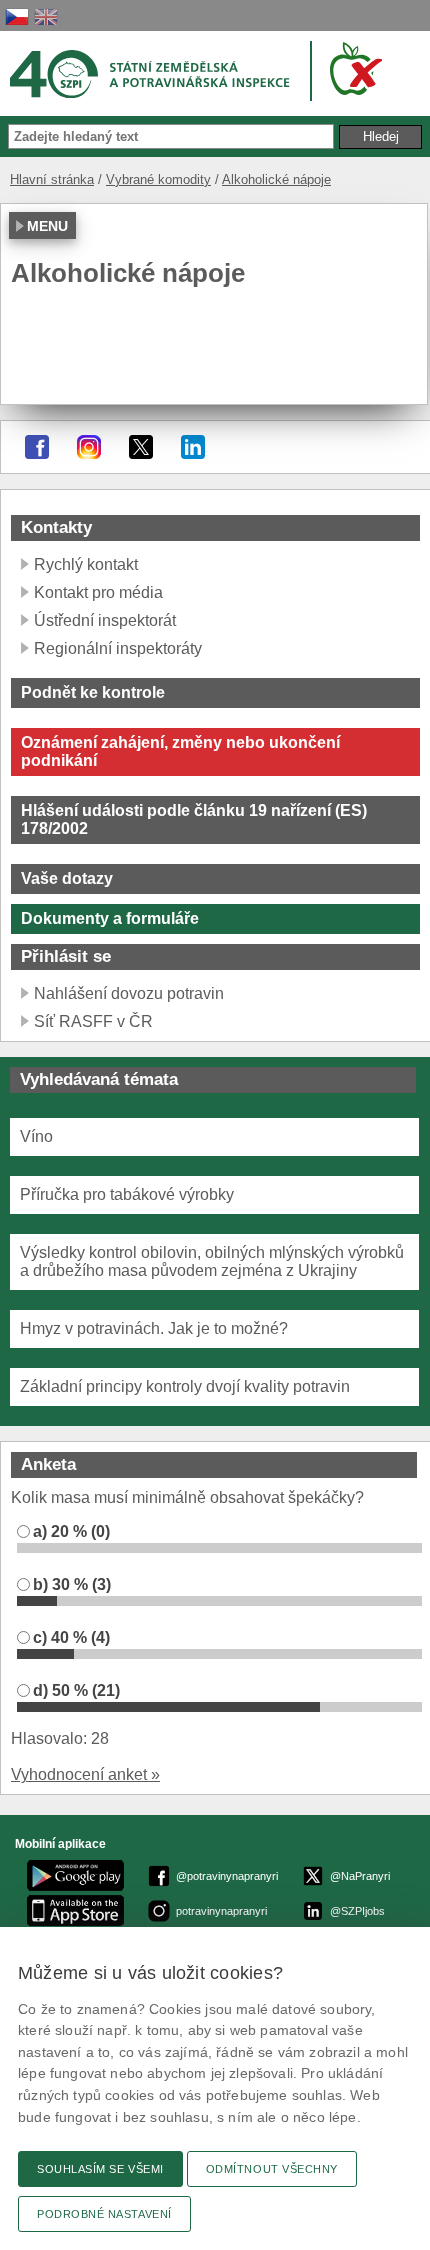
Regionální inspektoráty (118, 648)
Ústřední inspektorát (105, 620)
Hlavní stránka (52, 179)
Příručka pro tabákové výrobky (127, 1194)
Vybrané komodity (158, 179)
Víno (36, 1136)
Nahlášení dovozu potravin (129, 993)
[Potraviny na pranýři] (352, 68)
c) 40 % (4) (71, 1637)
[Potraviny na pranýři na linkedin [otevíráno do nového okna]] (193, 447)
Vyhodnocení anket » (85, 1774)
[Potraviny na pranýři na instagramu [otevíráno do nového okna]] (89, 447)
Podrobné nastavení (104, 2214)
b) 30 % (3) (72, 1584)
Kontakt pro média (98, 592)
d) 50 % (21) (76, 1690)
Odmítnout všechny (272, 2169)
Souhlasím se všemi (100, 2169)
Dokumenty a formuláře (110, 918)
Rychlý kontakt (86, 564)
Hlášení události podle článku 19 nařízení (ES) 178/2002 (194, 819)
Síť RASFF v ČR (93, 1021)
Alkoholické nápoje (276, 179)
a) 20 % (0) (71, 1531)
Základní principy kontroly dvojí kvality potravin (185, 1386)
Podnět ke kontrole (93, 692)
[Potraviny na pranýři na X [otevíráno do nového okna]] (141, 447)
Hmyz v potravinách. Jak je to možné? (154, 1328)
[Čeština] (17, 16)
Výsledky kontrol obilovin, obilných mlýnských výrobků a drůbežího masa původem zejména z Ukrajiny (212, 1261)
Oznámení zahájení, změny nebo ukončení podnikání (180, 751)
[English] (46, 16)
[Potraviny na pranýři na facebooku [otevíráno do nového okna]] (37, 447)
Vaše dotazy (67, 878)
